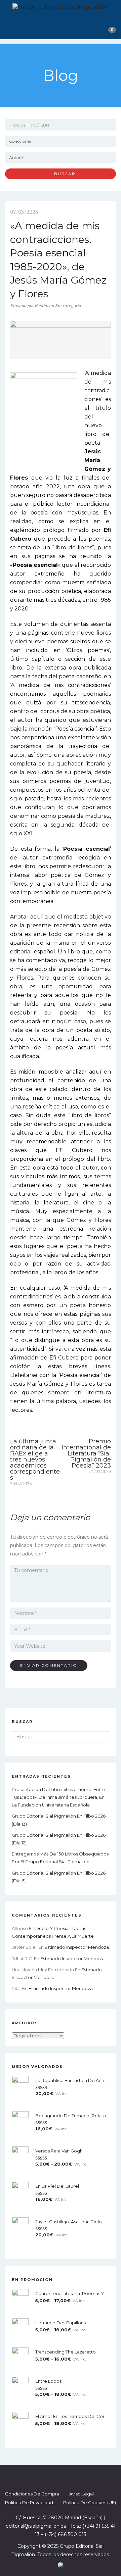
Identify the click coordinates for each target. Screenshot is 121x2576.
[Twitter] (54, 2477)
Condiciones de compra (32, 2494)
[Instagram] (67, 2477)
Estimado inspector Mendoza (77, 1947)
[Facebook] (42, 2477)
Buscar (62, 174)
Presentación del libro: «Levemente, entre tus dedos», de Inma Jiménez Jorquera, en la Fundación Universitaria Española (58, 1797)
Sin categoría (68, 305)
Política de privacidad (29, 2503)
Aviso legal (82, 2494)
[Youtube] (79, 2477)
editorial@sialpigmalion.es (36, 2526)
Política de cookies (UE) (90, 2503)
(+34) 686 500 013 (66, 2534)
